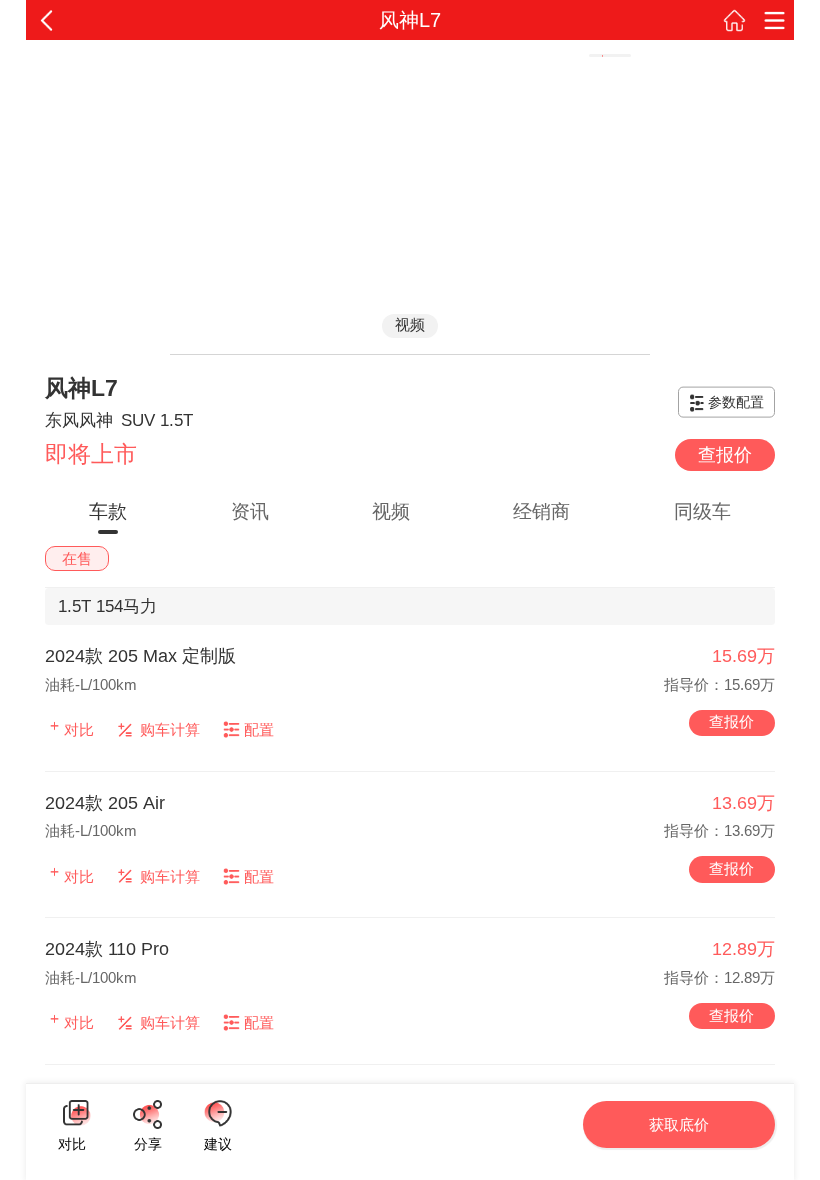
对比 (72, 1141)
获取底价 (679, 1124)
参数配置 (736, 402)
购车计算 (170, 729)
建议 (218, 1113)
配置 (259, 729)
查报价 (725, 455)
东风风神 (79, 420)
